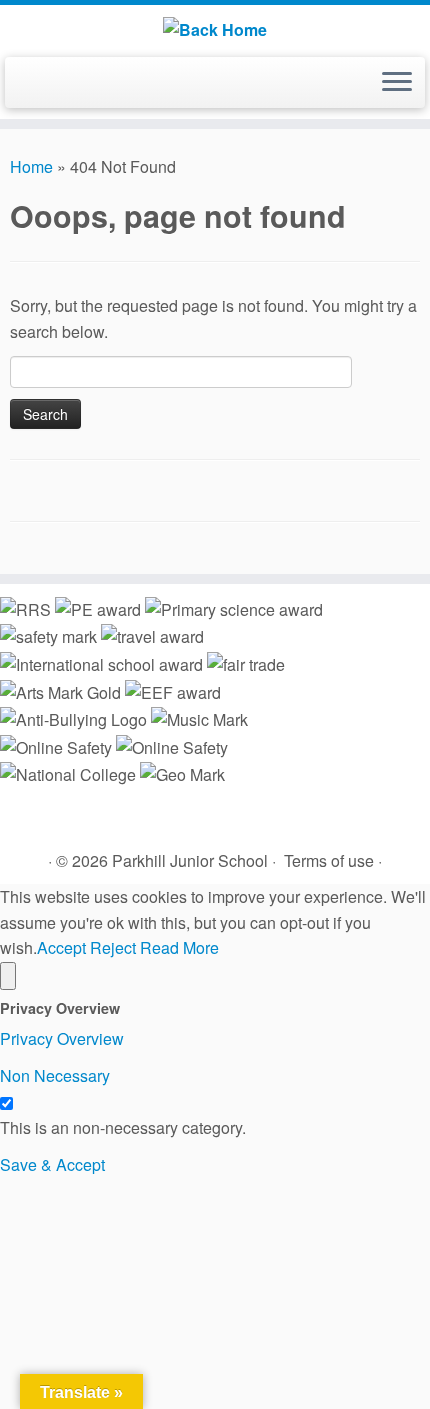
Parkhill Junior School (190, 860)
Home (31, 166)
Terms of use (329, 860)
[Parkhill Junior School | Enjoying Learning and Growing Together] (215, 28)
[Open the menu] (397, 83)
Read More (179, 947)
